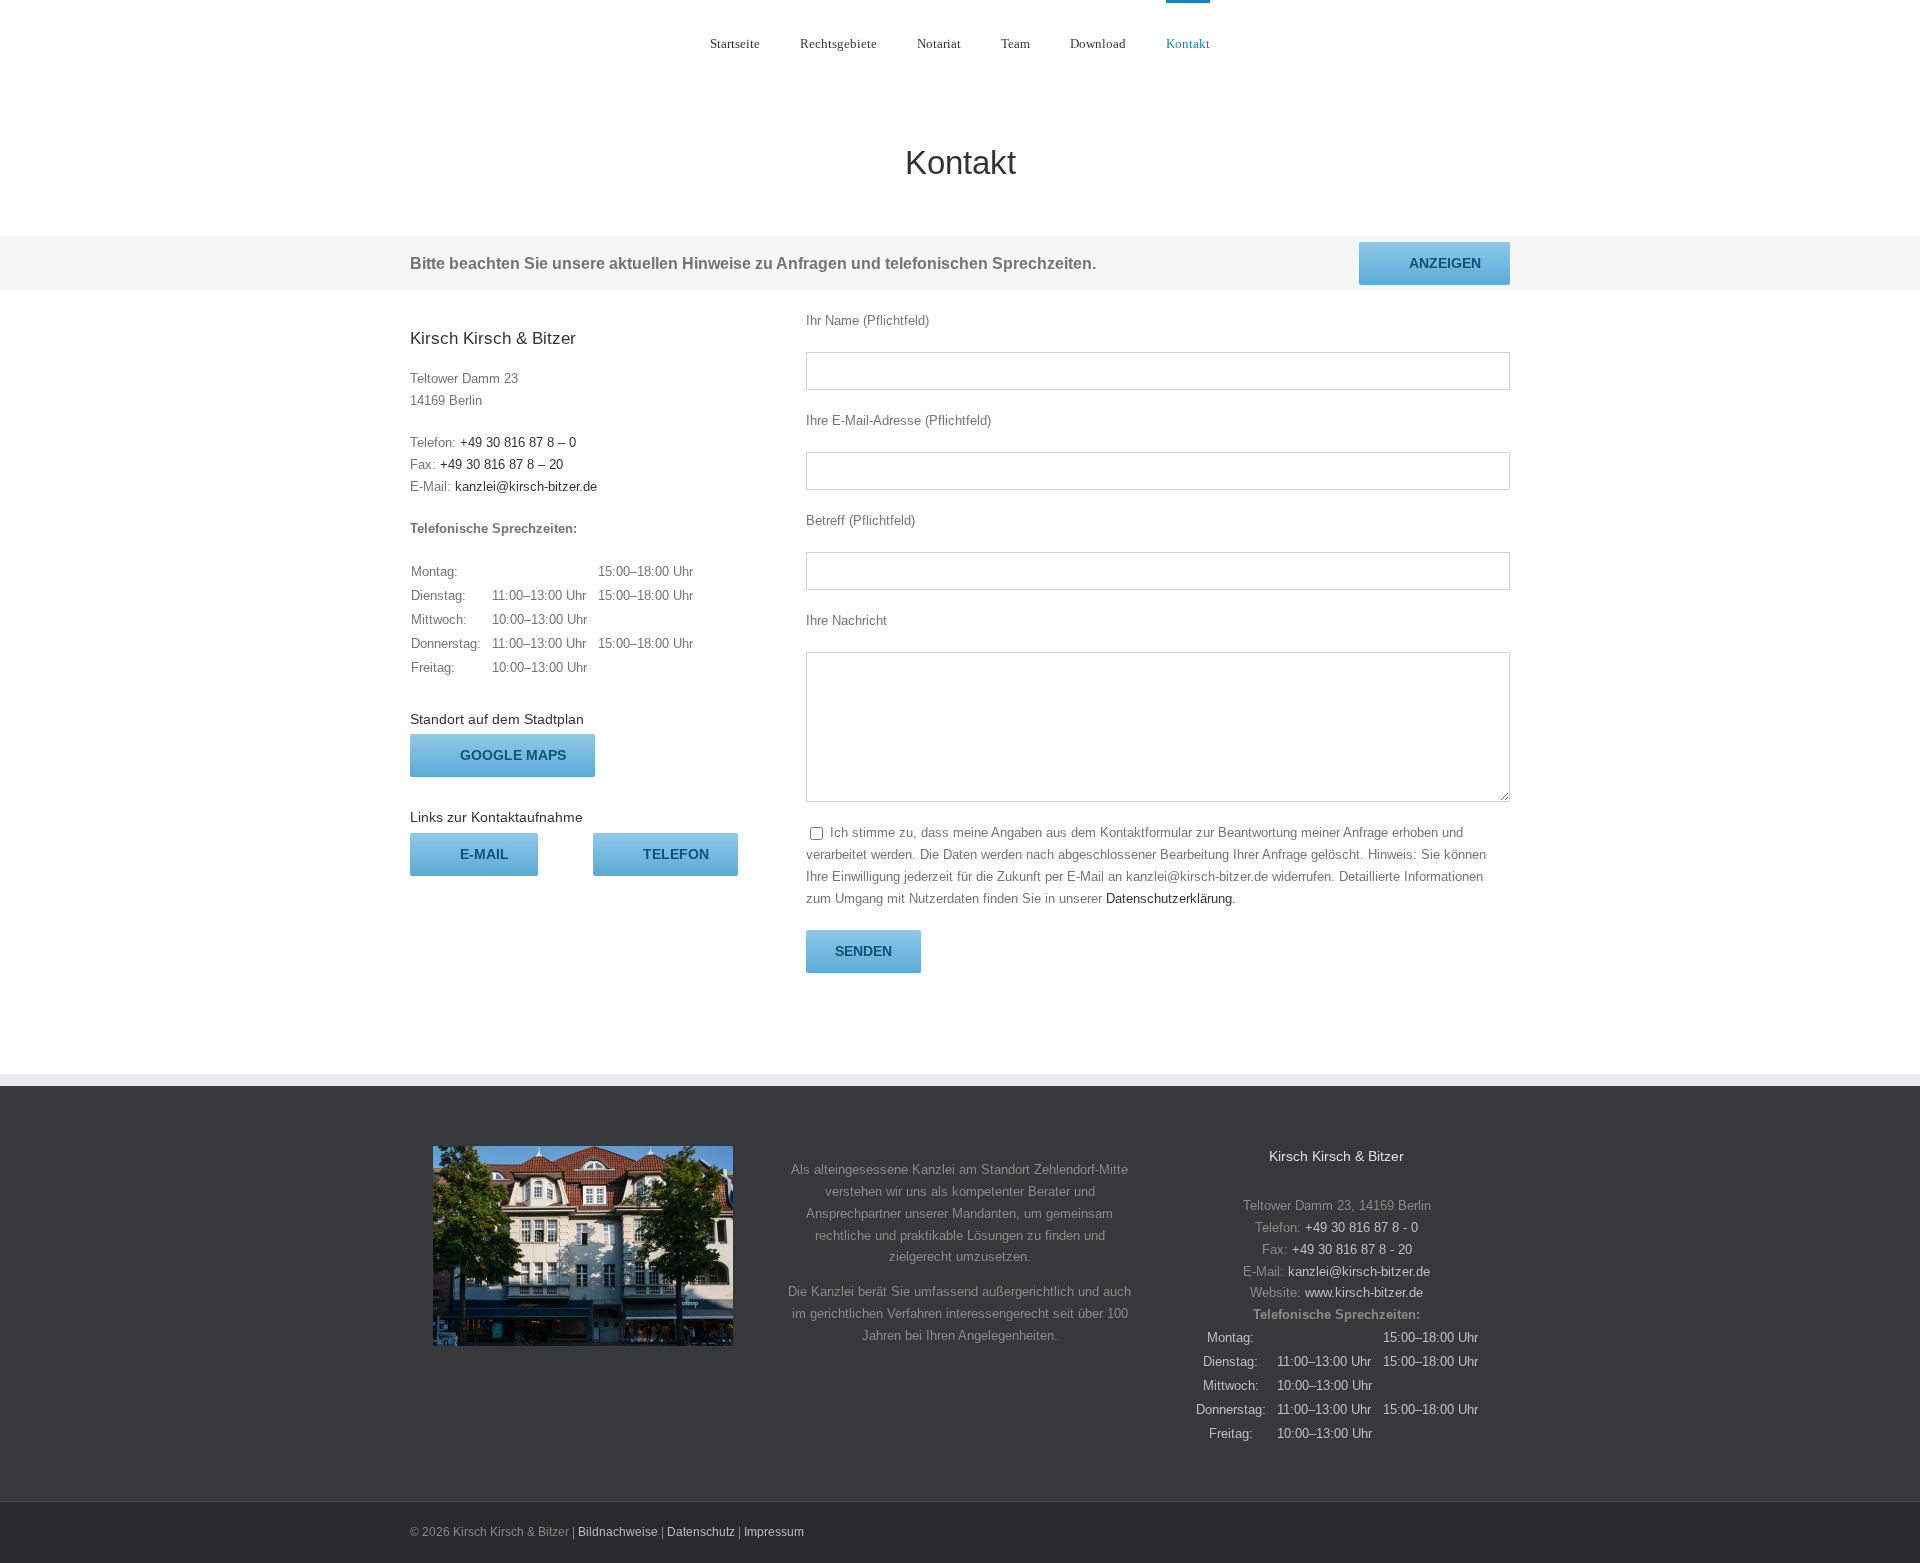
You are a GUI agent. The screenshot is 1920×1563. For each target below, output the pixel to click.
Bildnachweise (618, 1532)
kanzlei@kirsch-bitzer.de (526, 486)
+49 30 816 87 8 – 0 (518, 442)
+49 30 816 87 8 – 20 (501, 464)
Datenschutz (701, 1532)
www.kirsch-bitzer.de (1364, 1292)
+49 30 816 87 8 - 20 (1352, 1249)
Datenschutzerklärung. (1171, 898)
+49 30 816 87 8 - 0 (1361, 1227)
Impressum (774, 1532)
